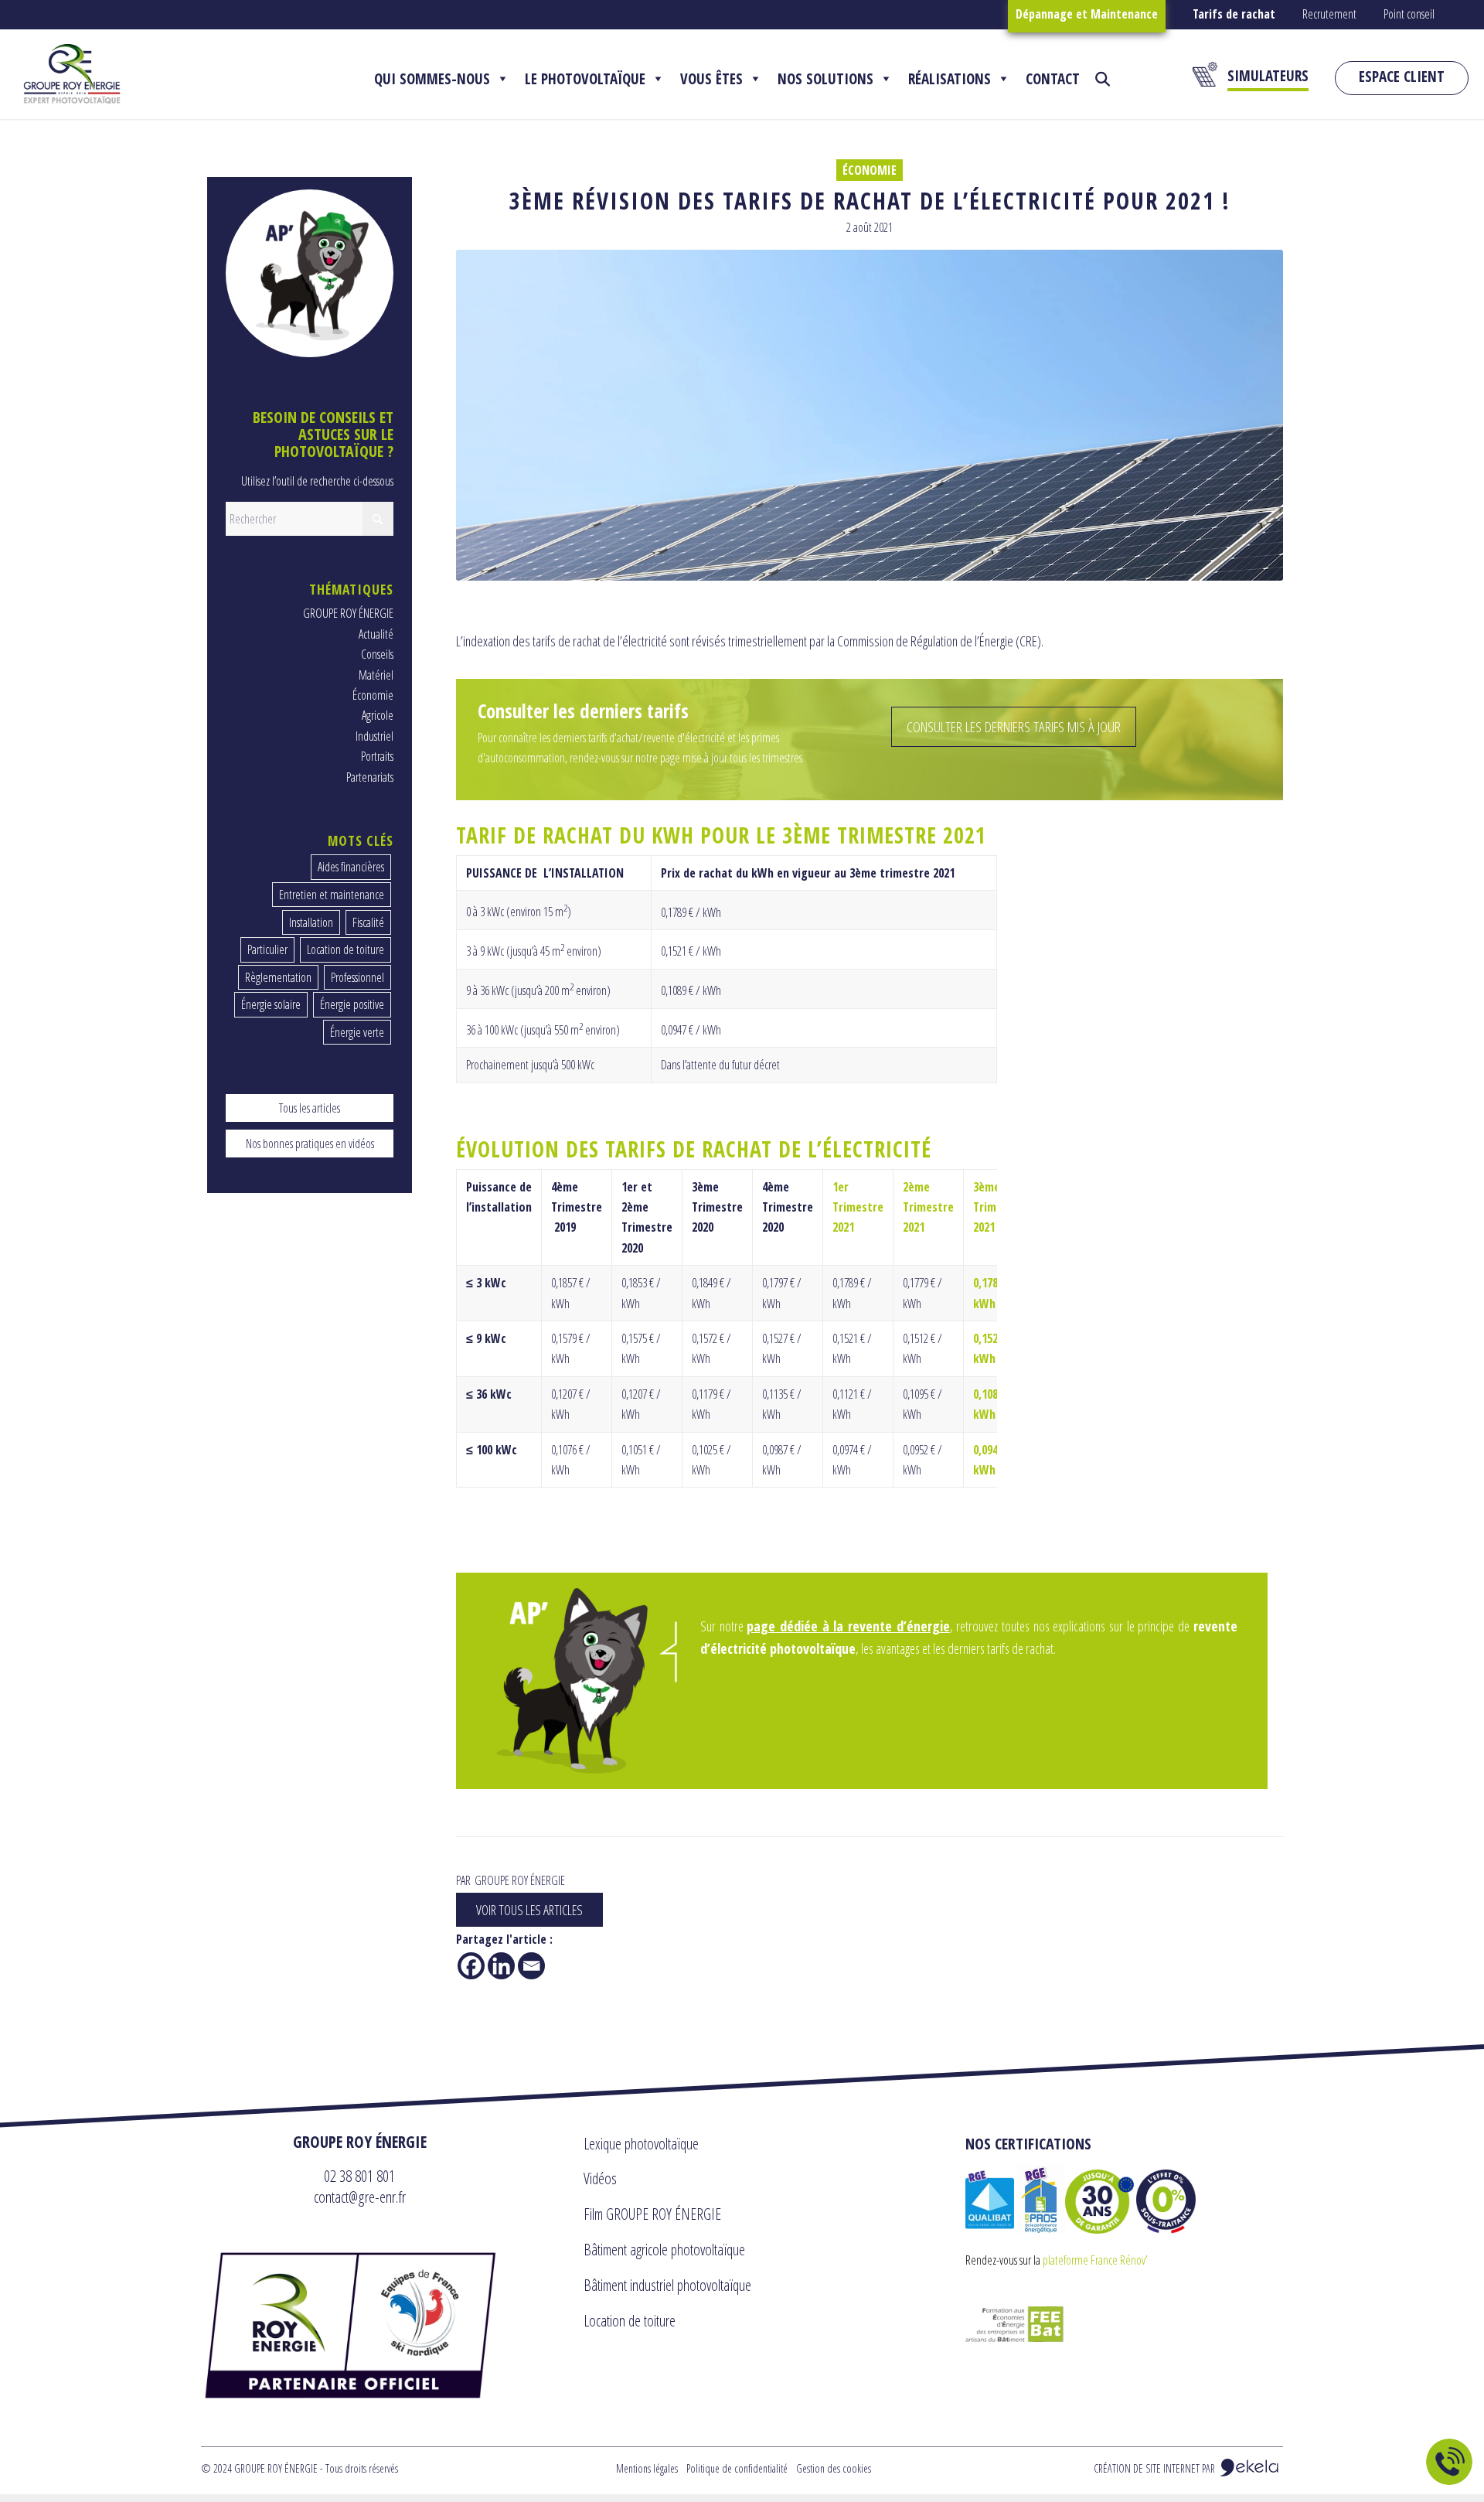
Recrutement (1329, 14)
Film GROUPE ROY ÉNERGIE (652, 2214)
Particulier (267, 949)
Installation (311, 922)
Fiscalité (368, 922)
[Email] (531, 1966)
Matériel (376, 675)
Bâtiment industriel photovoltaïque (667, 2285)
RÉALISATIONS (950, 79)
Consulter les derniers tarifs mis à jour (1014, 727)
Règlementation (278, 977)
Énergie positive (352, 1004)
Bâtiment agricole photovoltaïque (664, 2250)
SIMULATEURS (1268, 76)
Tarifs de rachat (1234, 14)
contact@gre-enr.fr (360, 2197)
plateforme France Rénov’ (1095, 2260)
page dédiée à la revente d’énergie (848, 1626)
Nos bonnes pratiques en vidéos (310, 1144)
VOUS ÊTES (711, 79)
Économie (870, 170)
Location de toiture (345, 949)
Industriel (374, 736)
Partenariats (370, 777)
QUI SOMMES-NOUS (432, 79)
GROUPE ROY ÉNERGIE (348, 613)
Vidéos (600, 2178)
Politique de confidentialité (737, 2468)
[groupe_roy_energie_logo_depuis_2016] (72, 74)
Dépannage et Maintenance (1087, 14)
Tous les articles (310, 1108)
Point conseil (1409, 14)
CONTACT (1053, 79)
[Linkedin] (501, 1966)
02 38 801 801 (359, 2176)
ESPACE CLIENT (1402, 77)
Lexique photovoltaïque (641, 2144)
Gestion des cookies (834, 2468)
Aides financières (351, 867)
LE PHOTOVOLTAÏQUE (585, 79)
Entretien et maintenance (332, 895)
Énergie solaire (271, 1004)
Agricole (378, 715)
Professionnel (357, 977)
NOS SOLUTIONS (825, 79)
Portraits (377, 756)
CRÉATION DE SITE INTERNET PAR (1156, 2468)
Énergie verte (357, 1032)
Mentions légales (647, 2468)
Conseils (377, 654)
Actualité (376, 634)
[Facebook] (471, 1966)
